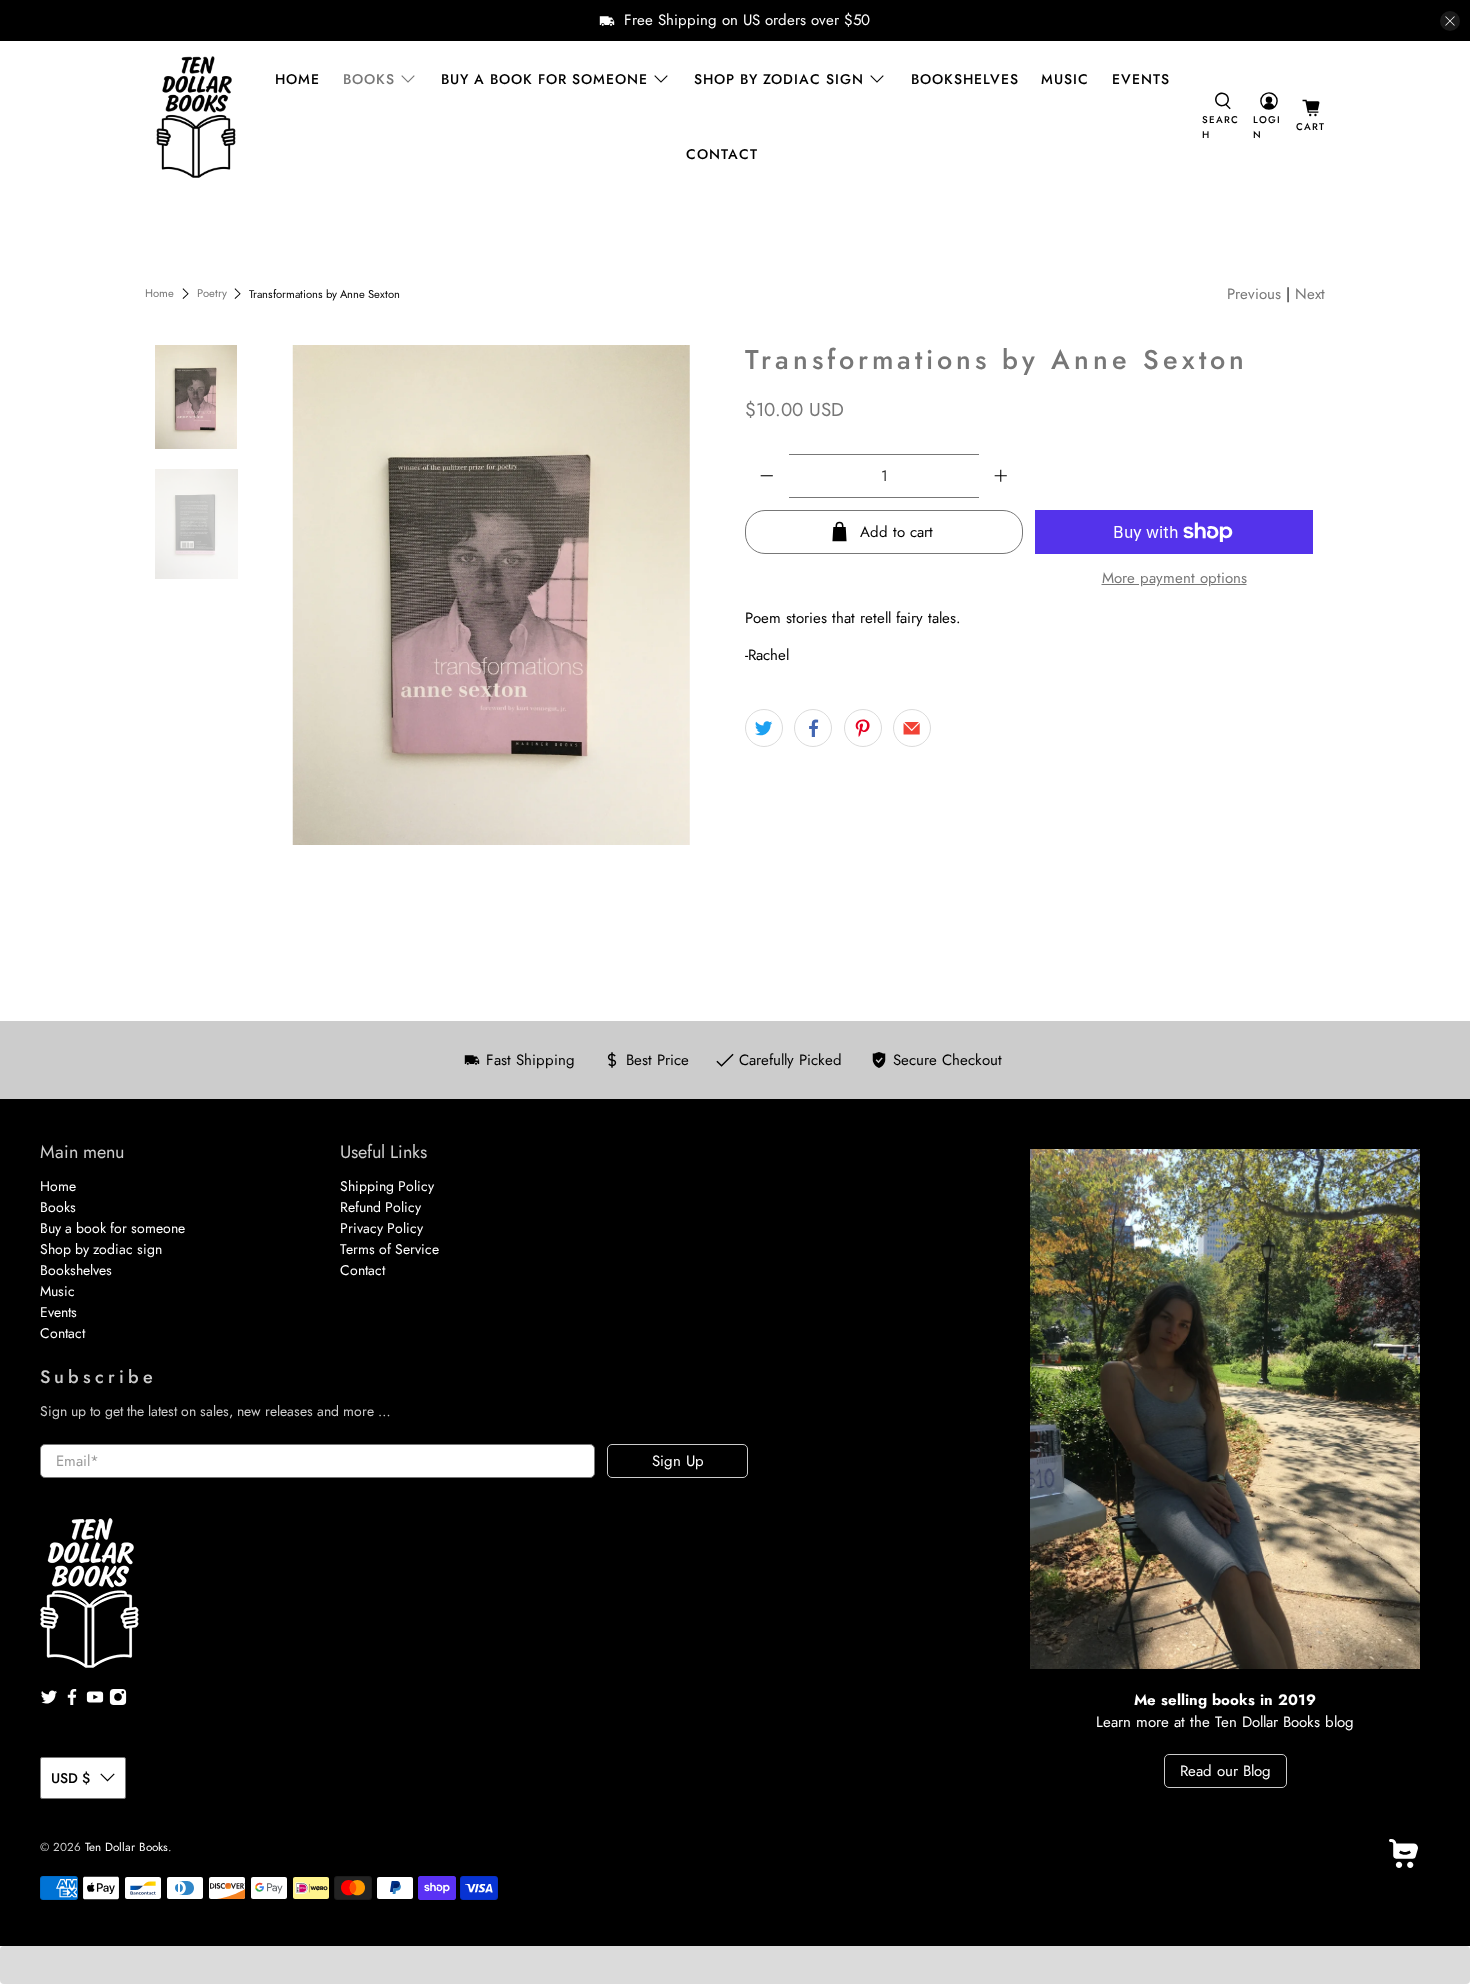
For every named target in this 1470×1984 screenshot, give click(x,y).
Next (1310, 294)
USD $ (70, 1778)
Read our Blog (1225, 1771)
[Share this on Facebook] (813, 728)
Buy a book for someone (544, 79)
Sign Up (678, 1461)
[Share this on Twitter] (764, 728)
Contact (722, 154)
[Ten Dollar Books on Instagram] (118, 1701)
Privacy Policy (381, 1228)
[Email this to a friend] (912, 728)
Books (369, 79)
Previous (1254, 294)
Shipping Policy (387, 1186)
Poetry (212, 293)
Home (297, 79)
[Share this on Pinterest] (863, 728)
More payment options (1174, 578)
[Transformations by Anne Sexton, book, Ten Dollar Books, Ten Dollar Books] (492, 595)
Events (1141, 79)
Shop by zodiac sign (779, 79)
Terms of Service (389, 1249)
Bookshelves (965, 79)
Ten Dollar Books (126, 1847)
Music (1065, 79)
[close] (1450, 21)
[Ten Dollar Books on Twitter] (49, 1701)
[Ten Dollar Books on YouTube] (95, 1701)
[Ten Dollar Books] (196, 117)
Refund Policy (380, 1207)
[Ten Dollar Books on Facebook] (72, 1701)
